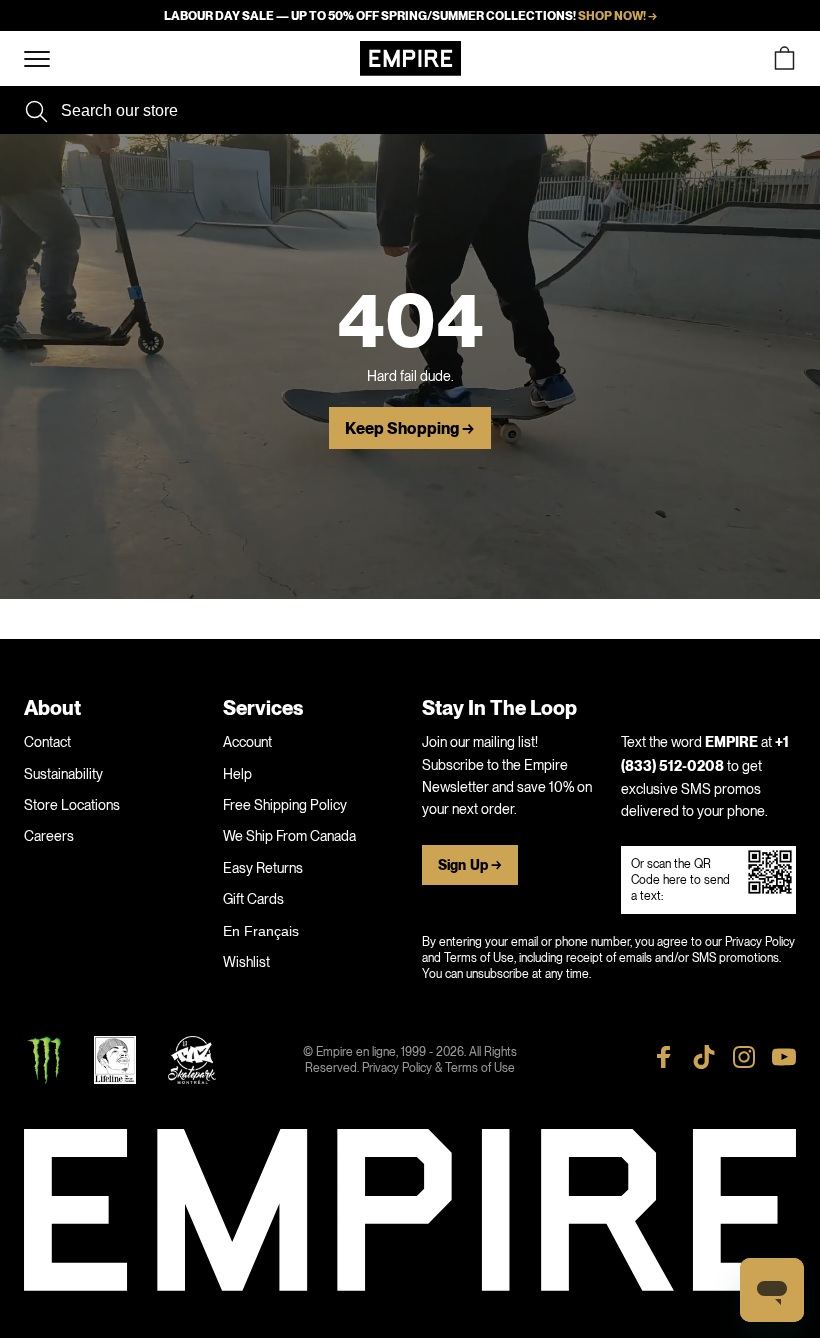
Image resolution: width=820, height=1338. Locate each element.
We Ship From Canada (289, 836)
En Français (261, 931)
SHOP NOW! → (617, 16)
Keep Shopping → (409, 429)
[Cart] (784, 58)
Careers (49, 836)
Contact (47, 742)
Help (237, 774)
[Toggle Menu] (37, 59)
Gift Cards (253, 899)
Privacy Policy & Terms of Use (438, 1068)
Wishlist (246, 962)
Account (247, 742)
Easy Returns (263, 868)
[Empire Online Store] (410, 58)
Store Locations (72, 805)
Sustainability (63, 774)
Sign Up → (470, 865)
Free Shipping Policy (285, 805)
